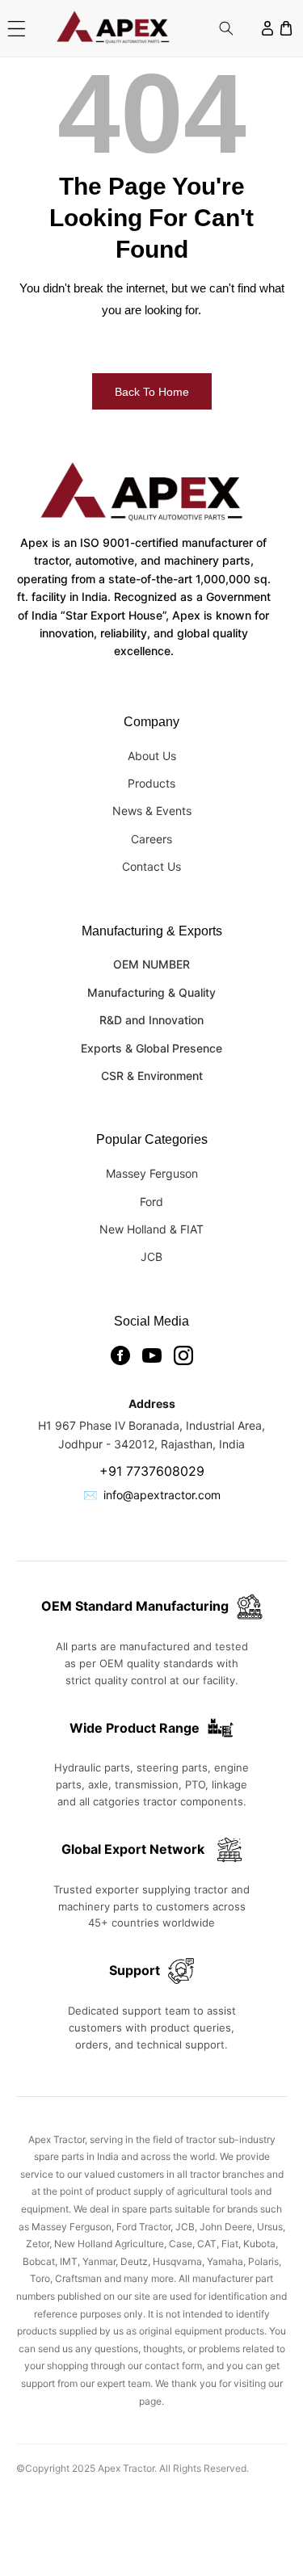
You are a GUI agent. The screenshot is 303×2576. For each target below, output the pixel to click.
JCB (151, 1256)
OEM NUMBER (151, 964)
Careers (151, 839)
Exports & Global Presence (151, 1048)
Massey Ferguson (152, 1173)
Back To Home (152, 392)
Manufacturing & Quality (151, 992)
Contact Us (151, 866)
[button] (17, 29)
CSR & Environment (152, 1076)
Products (151, 783)
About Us (152, 756)
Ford (151, 1202)
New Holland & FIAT (151, 1229)
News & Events (152, 811)
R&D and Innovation (151, 1020)
